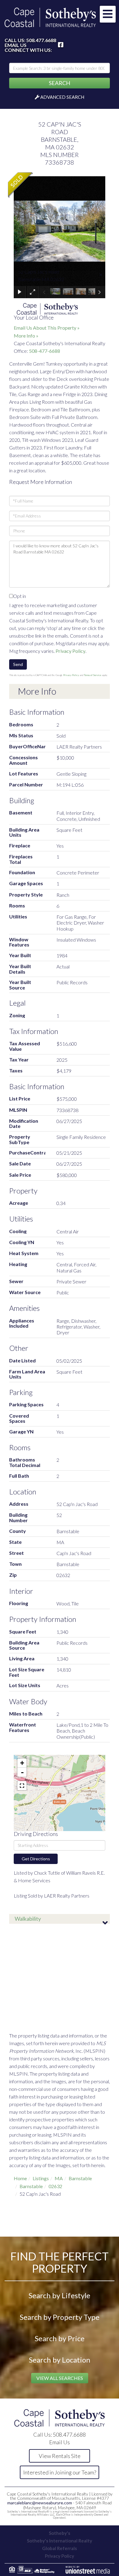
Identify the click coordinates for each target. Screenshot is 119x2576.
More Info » (26, 336)
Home (20, 2178)
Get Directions (36, 1859)
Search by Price (60, 2338)
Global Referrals (60, 2548)
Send (18, 664)
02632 (55, 2186)
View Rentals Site (60, 2456)
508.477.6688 (41, 40)
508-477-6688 (45, 351)
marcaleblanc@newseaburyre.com (40, 2503)
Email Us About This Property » (47, 328)
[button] (60, 83)
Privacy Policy (70, 651)
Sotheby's (60, 2533)
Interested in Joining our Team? (60, 2472)
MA (59, 2178)
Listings (41, 2178)
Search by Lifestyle (60, 2295)
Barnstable (80, 2178)
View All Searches (60, 2378)
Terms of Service (93, 675)
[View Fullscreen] (22, 1786)
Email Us (16, 45)
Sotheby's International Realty (60, 2541)
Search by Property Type (60, 2317)
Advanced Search (62, 97)
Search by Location (60, 2360)
